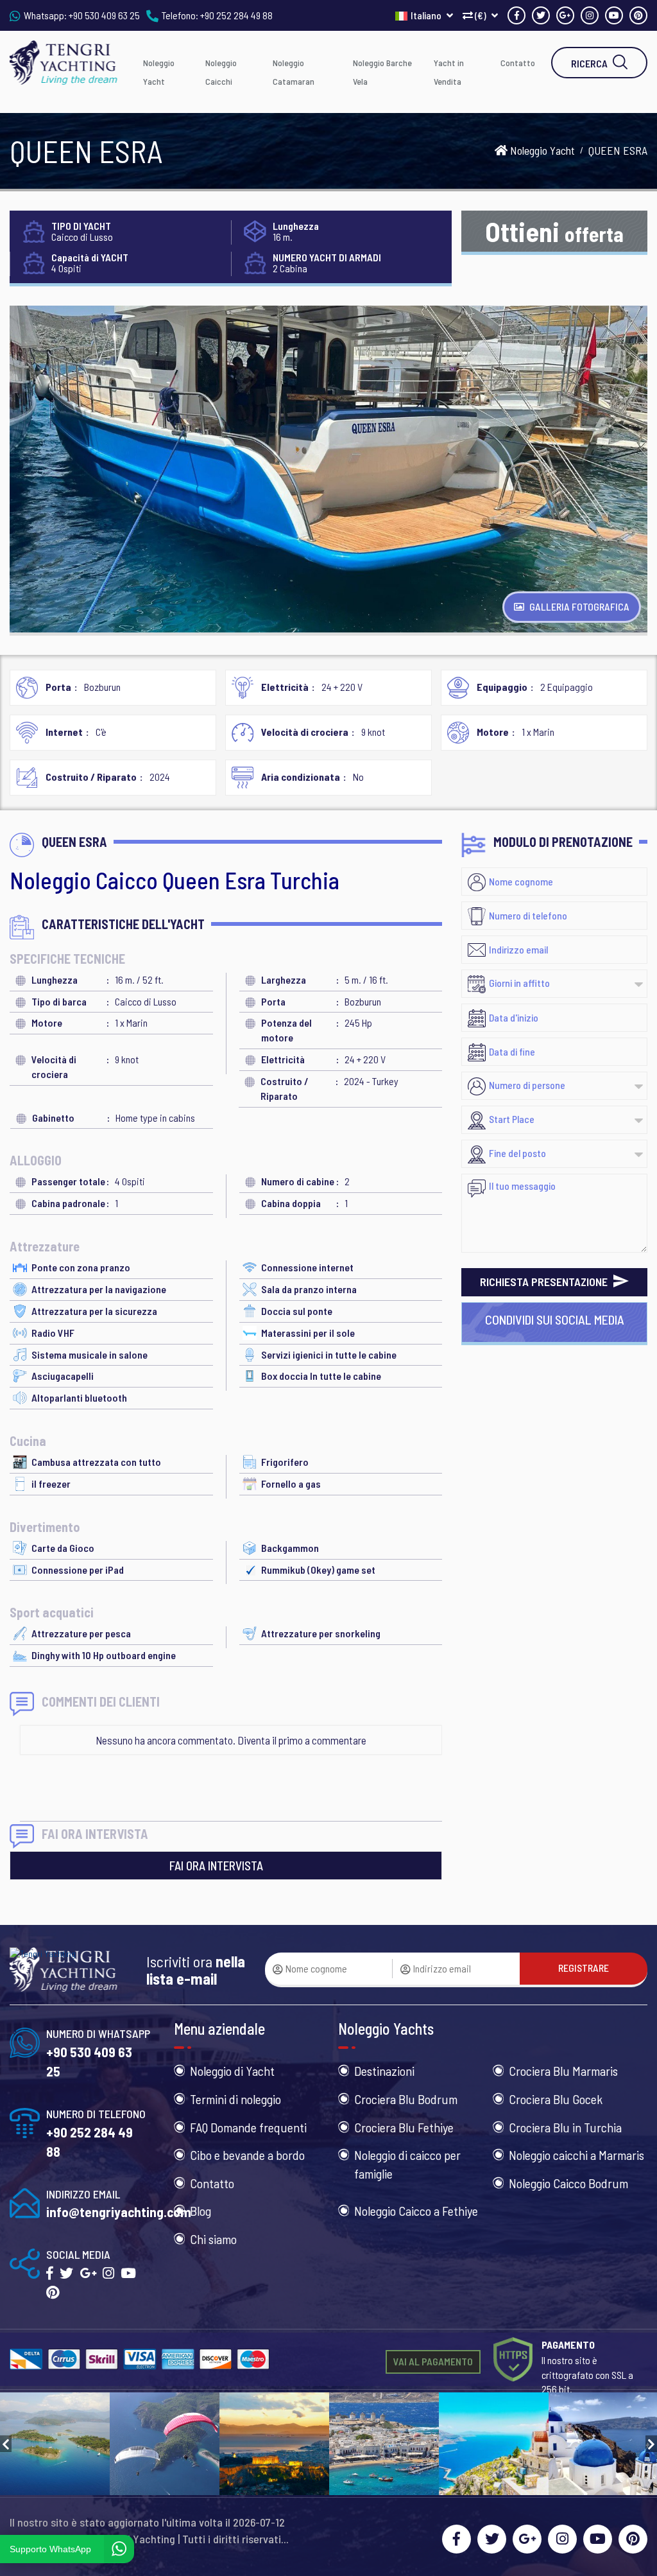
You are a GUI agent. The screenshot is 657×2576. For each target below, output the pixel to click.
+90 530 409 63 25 (104, 15)
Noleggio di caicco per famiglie (407, 2164)
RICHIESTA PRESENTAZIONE (545, 1282)
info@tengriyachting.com (119, 2212)
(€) (481, 15)
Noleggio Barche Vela (382, 72)
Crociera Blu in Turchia (565, 2127)
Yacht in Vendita (449, 72)
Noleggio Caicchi (221, 72)
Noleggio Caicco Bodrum (568, 2183)
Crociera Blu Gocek (556, 2099)
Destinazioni (384, 2071)
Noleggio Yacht (159, 72)
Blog (201, 2211)
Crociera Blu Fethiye (404, 2127)
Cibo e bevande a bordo (247, 2155)
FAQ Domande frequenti (248, 2127)
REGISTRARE (584, 1968)
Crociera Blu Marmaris (563, 2071)
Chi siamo (213, 2239)
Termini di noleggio (235, 2099)
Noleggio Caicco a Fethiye (416, 2211)
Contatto (518, 63)
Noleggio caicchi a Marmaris (576, 2155)
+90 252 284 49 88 (236, 15)
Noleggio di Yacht (232, 2071)
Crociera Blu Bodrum (406, 2099)
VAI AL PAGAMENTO (433, 2361)
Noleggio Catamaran (294, 72)
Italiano (427, 15)
